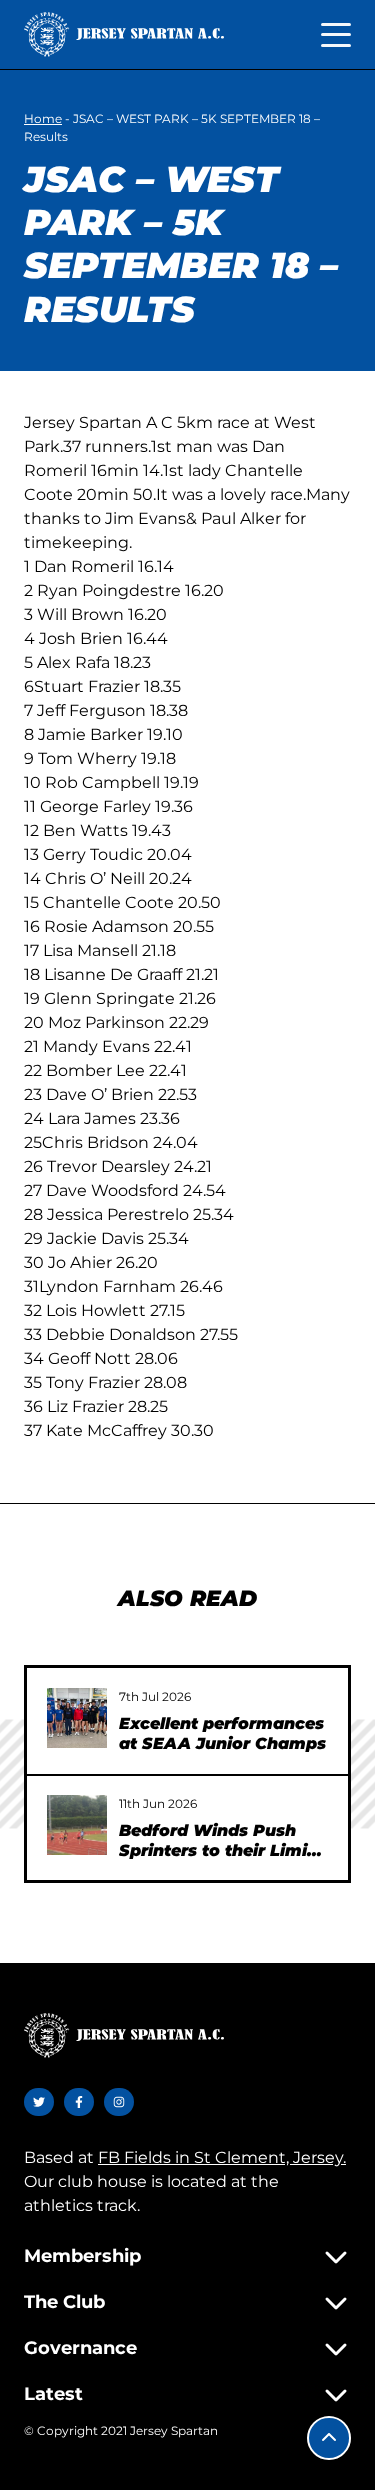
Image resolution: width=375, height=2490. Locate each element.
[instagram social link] (119, 2102)
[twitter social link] (39, 2102)
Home (43, 118)
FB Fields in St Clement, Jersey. (222, 2157)
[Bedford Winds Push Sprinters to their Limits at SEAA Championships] (77, 1825)
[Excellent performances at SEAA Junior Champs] (77, 1718)
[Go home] (124, 34)
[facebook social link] (79, 2102)
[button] (329, 2438)
